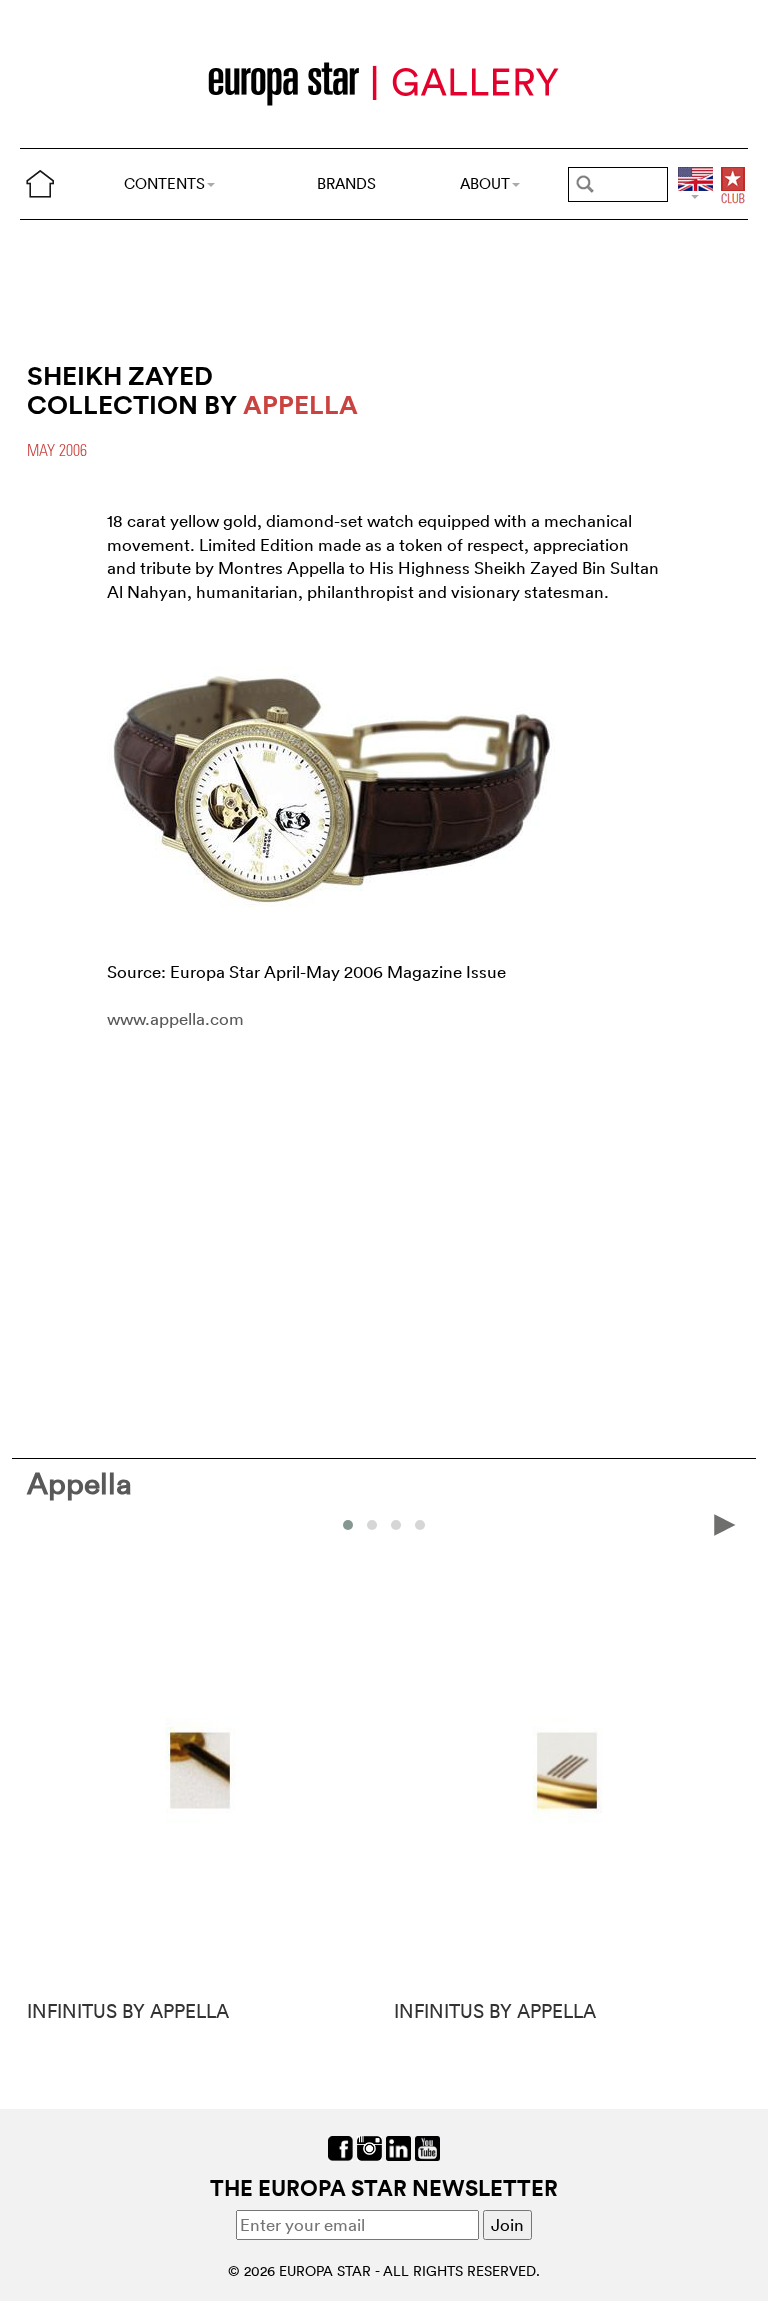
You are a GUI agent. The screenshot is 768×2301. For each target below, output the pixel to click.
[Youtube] (427, 2145)
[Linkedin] (398, 2145)
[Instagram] (369, 2145)
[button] (348, 1525)
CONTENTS (164, 183)
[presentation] (43, 1523)
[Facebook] (340, 2145)
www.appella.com (175, 1018)
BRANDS (346, 183)
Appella (79, 1483)
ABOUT (485, 183)
